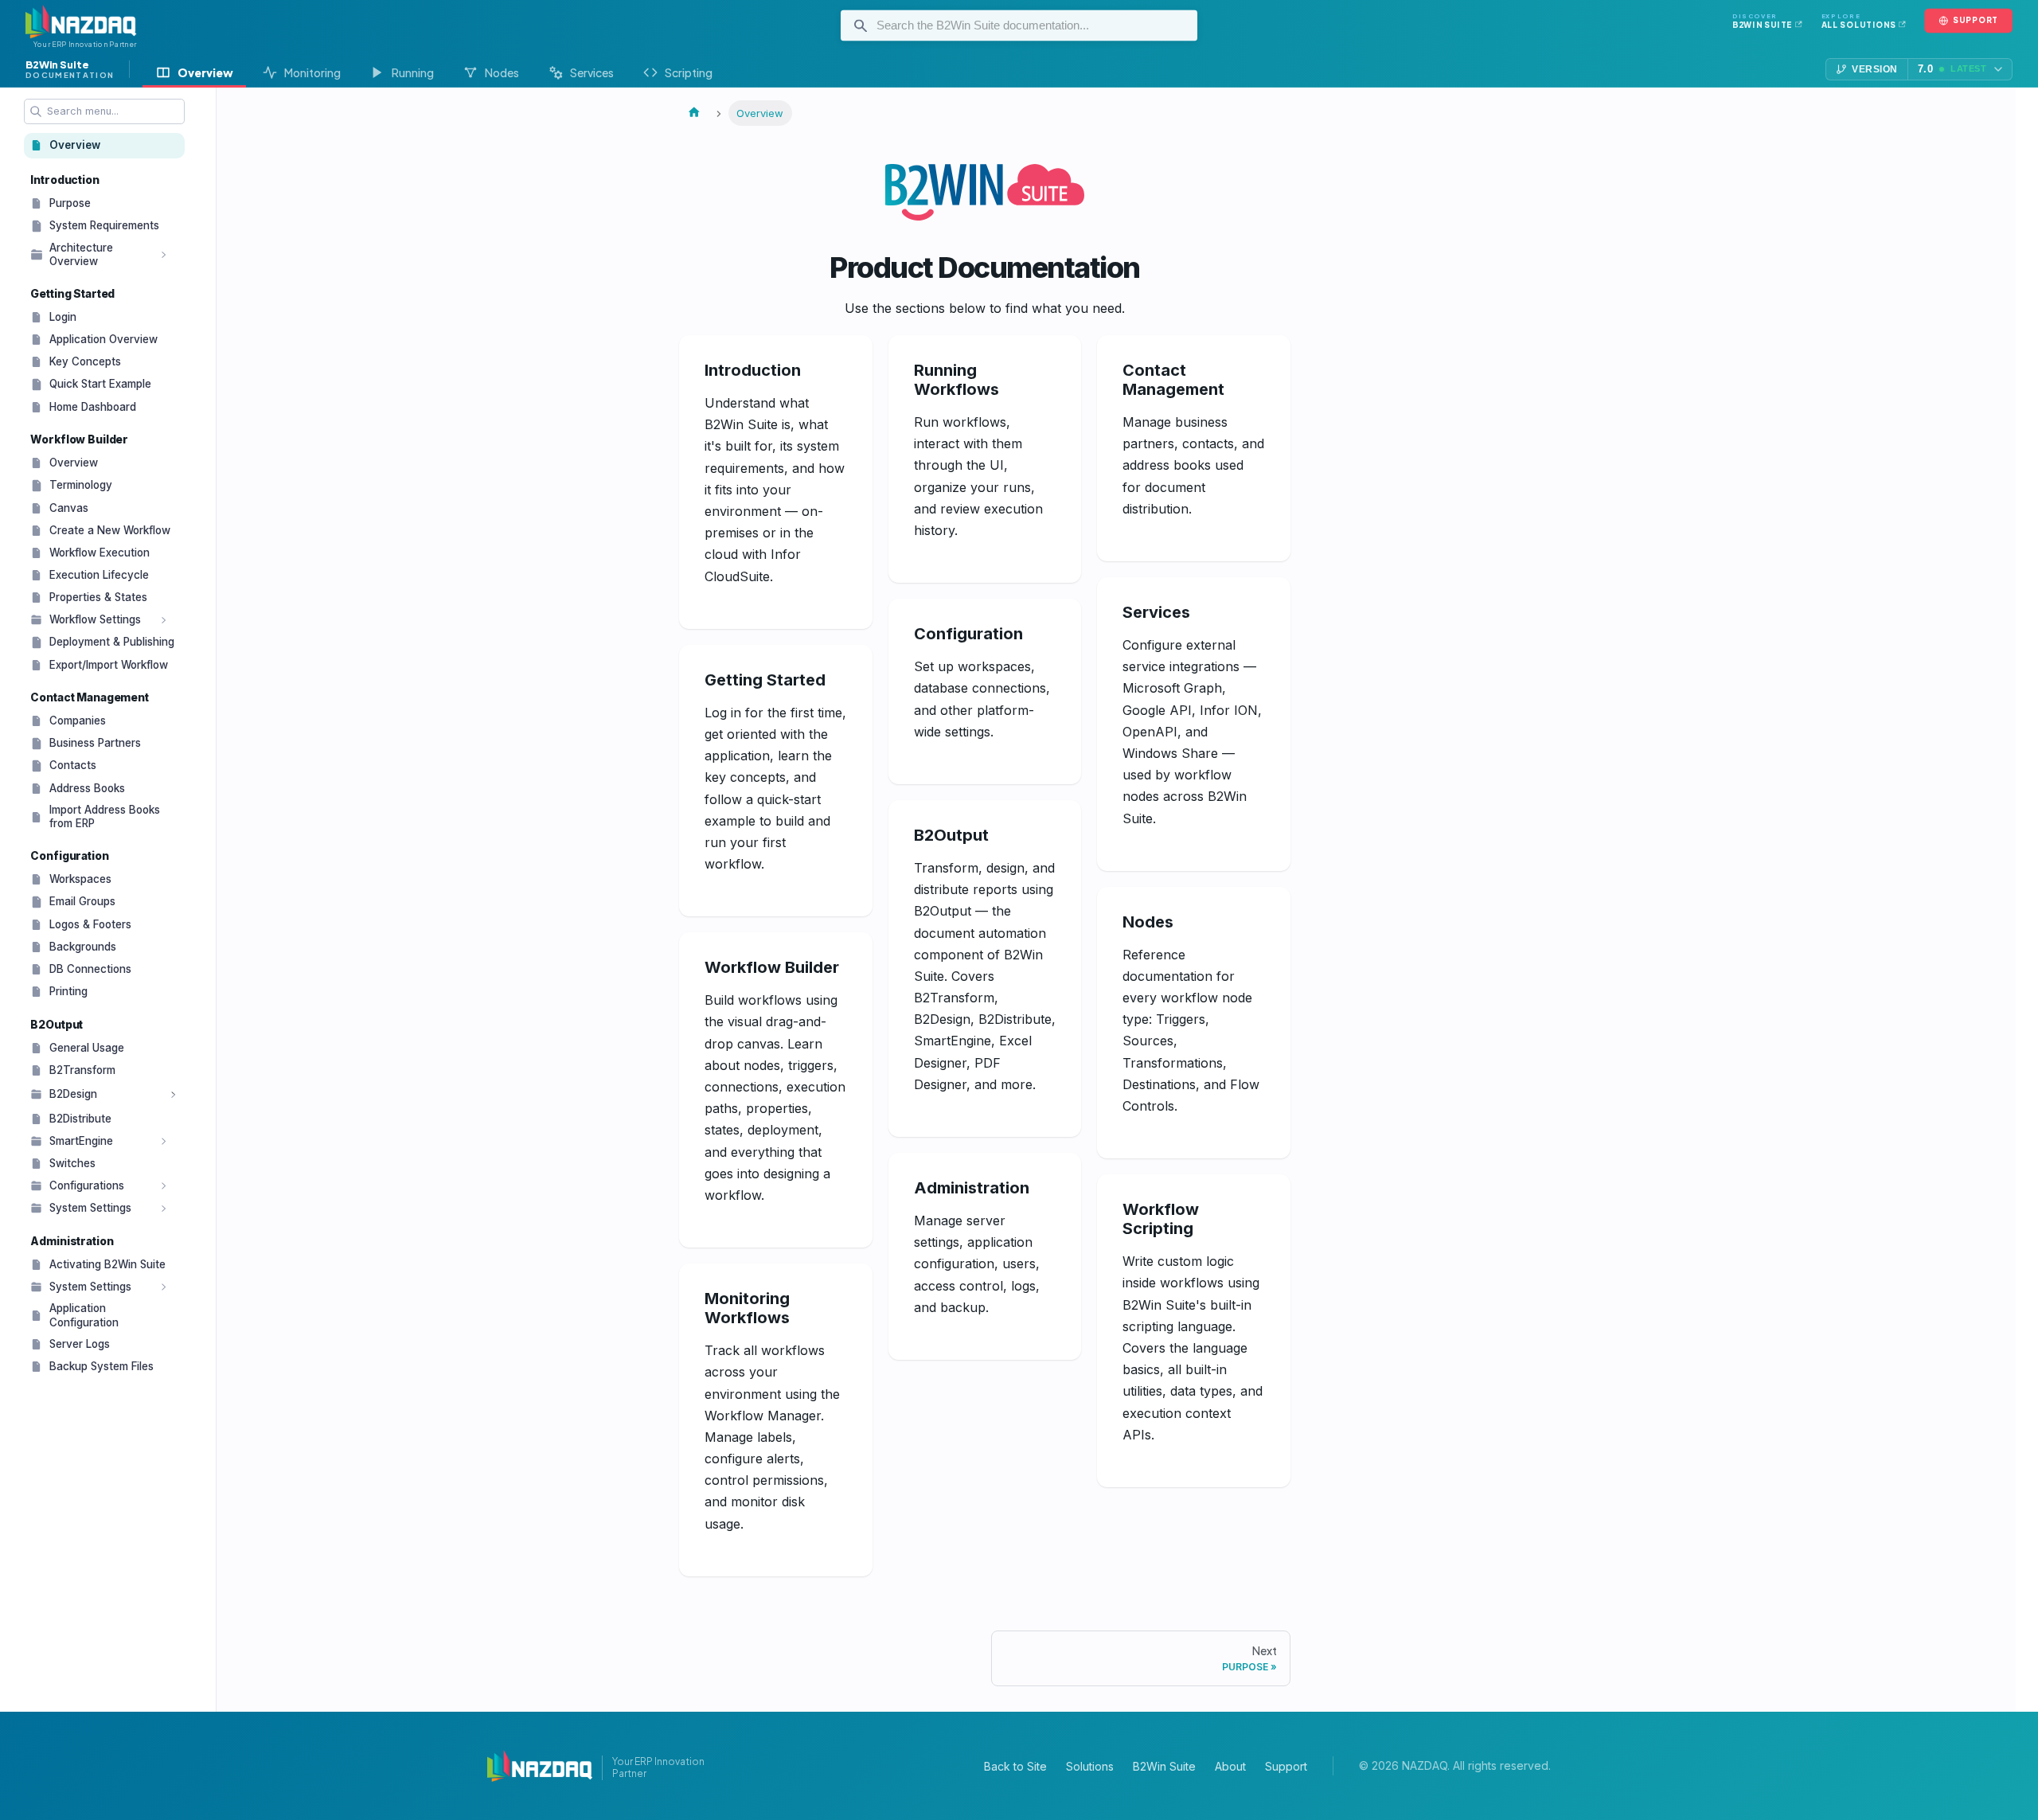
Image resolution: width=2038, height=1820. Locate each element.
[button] (103, 254)
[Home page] (694, 113)
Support (1286, 1766)
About (1230, 1766)
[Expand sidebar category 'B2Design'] (174, 1095)
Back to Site (1015, 1766)
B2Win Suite (1164, 1766)
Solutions (1090, 1766)
